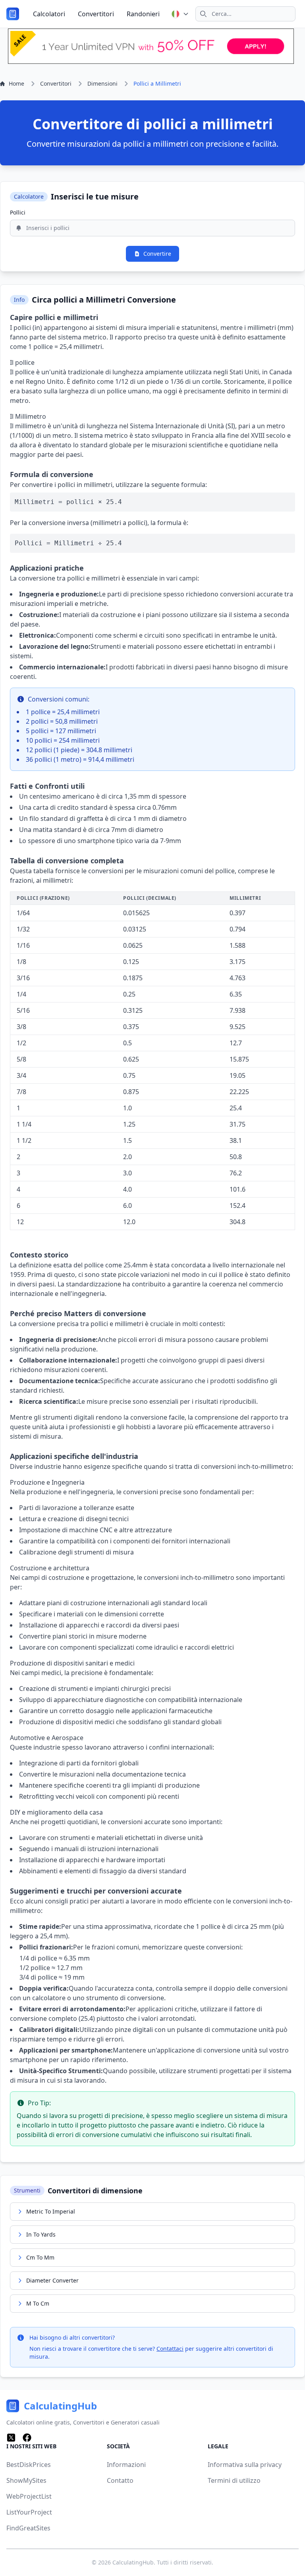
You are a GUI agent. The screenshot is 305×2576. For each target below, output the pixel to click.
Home (16, 83)
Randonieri (143, 14)
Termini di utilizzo (234, 2480)
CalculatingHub (133, 2562)
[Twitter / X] (11, 2438)
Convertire (157, 254)
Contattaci (170, 2349)
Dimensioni (102, 83)
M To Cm (38, 2303)
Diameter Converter (52, 2280)
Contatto (120, 2480)
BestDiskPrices (29, 2465)
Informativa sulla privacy (245, 2465)
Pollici (18, 212)
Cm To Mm (40, 2257)
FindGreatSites (28, 2528)
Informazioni (126, 2465)
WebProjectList (29, 2496)
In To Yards (41, 2234)
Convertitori (96, 14)
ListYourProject (29, 2512)
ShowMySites (26, 2480)
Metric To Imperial (51, 2211)
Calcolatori (49, 14)
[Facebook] (27, 2438)
